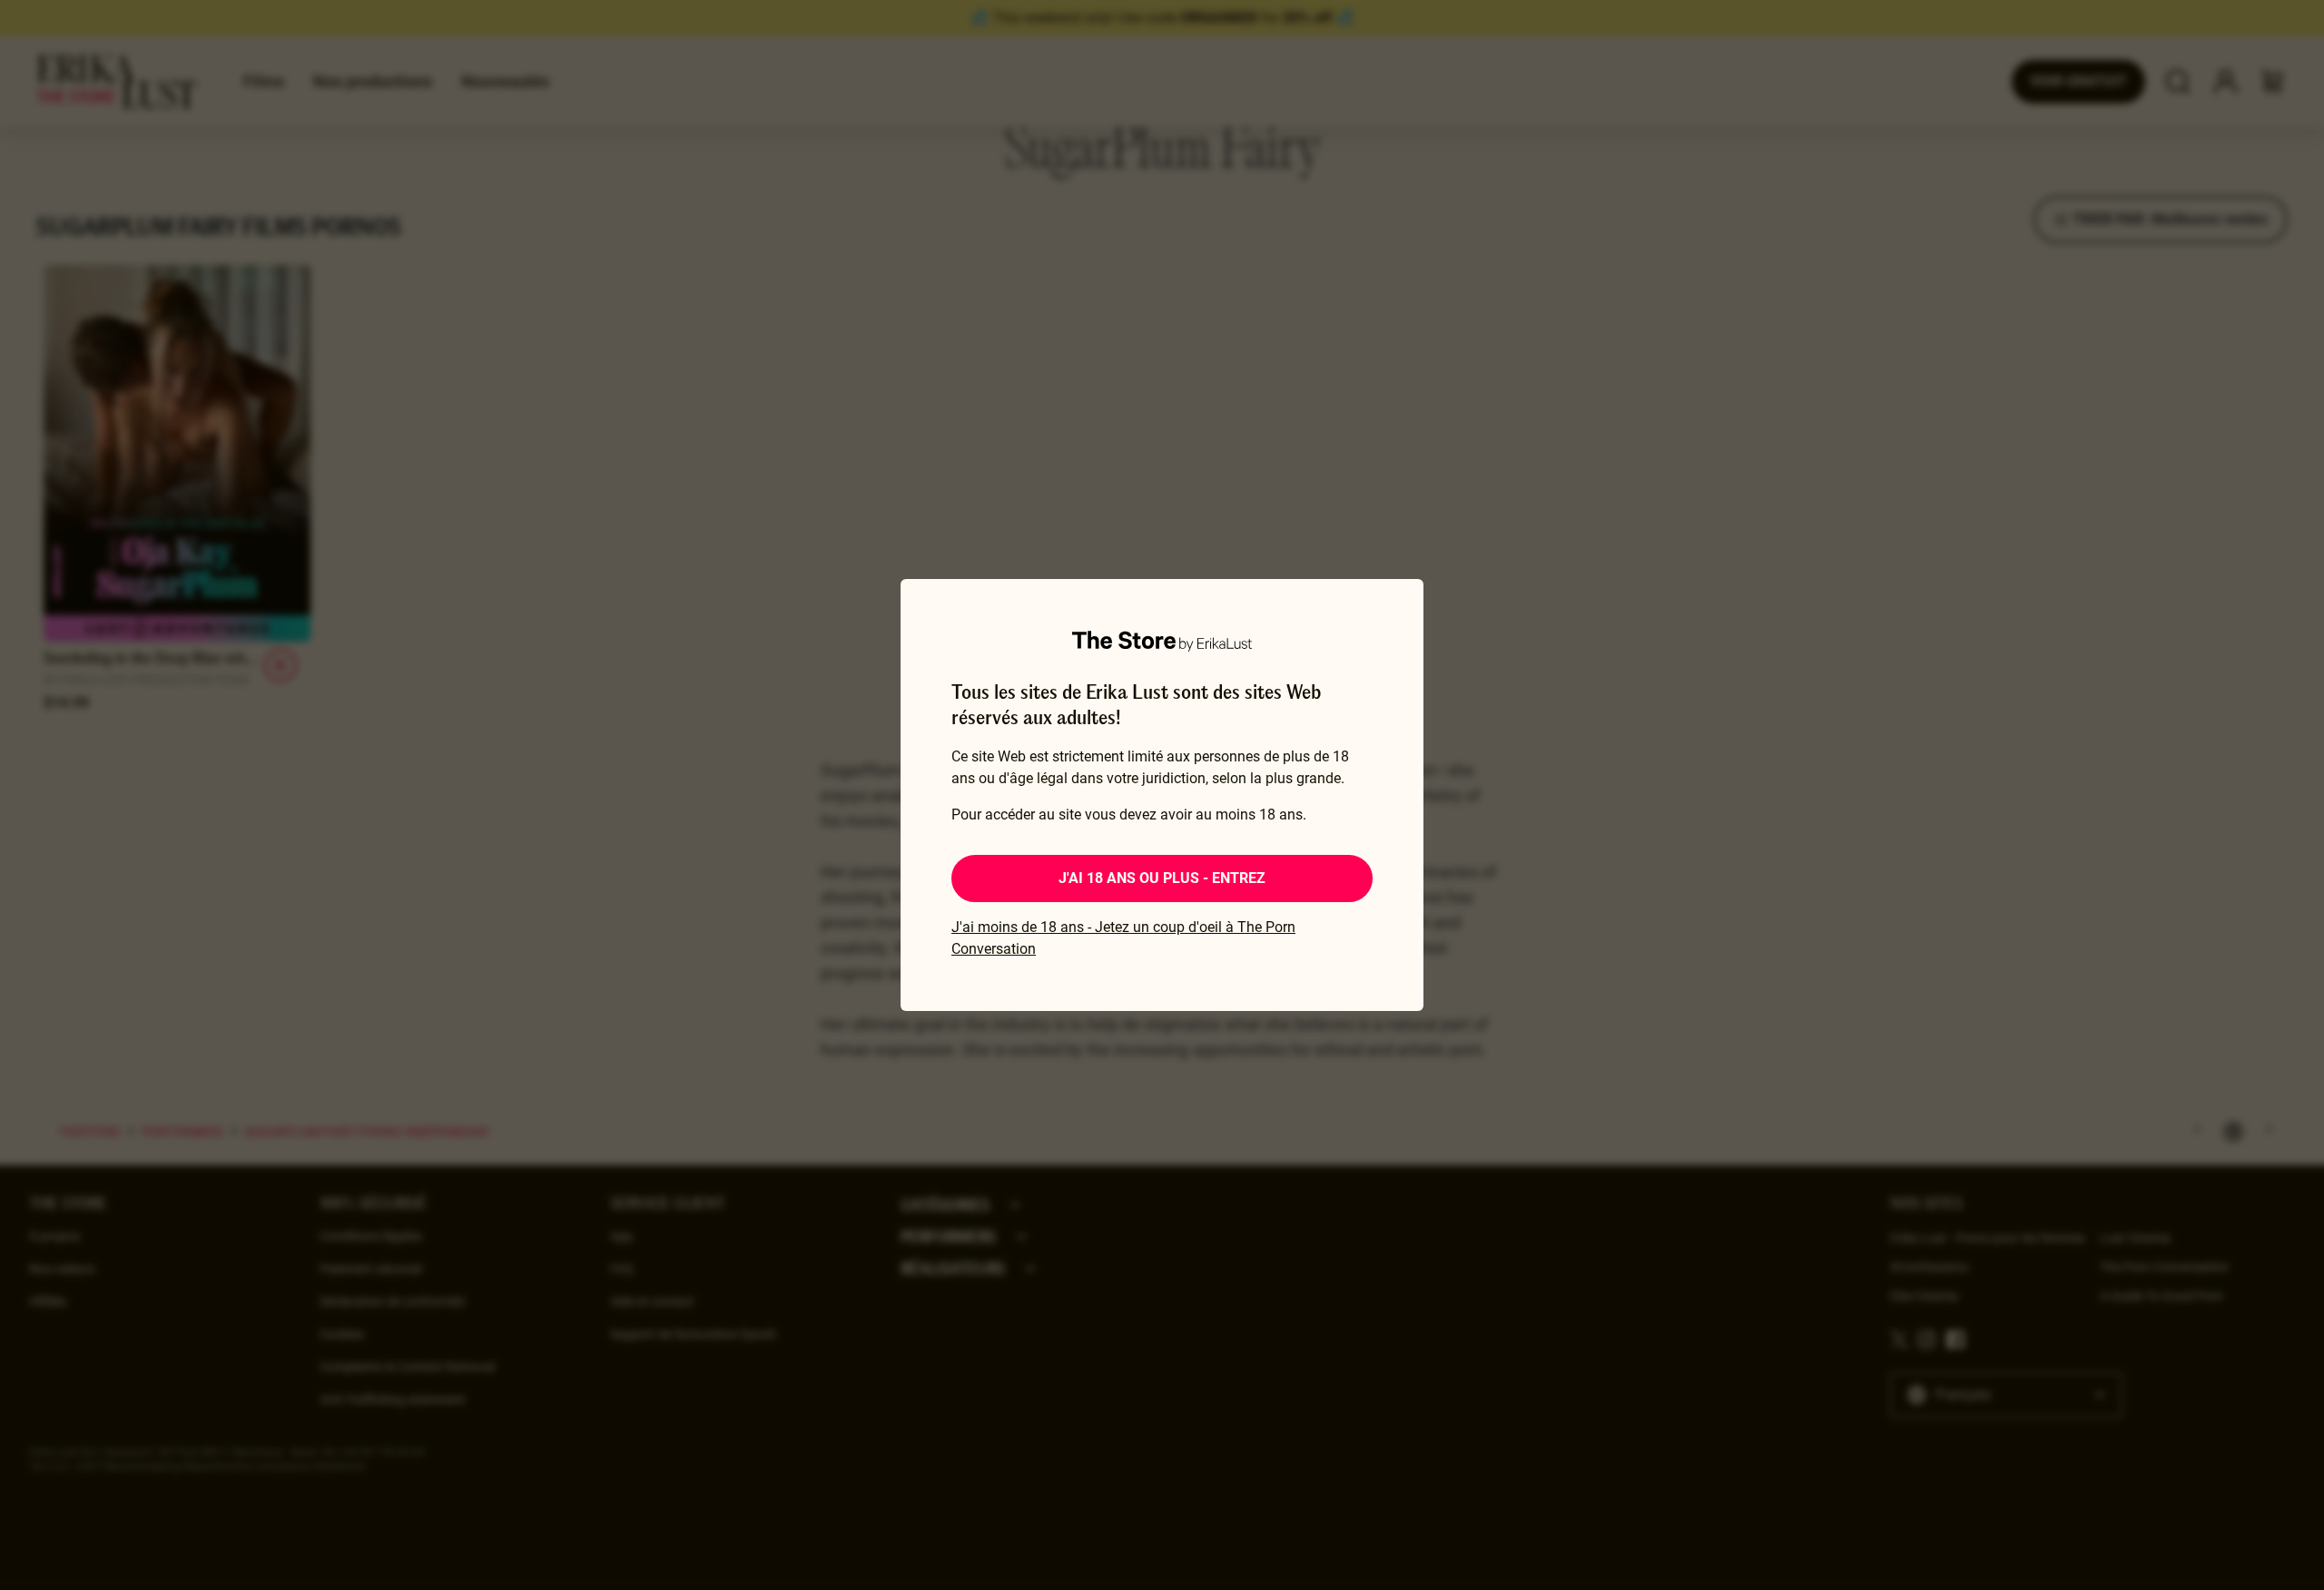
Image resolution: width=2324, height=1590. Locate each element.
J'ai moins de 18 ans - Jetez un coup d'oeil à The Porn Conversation (1123, 938)
